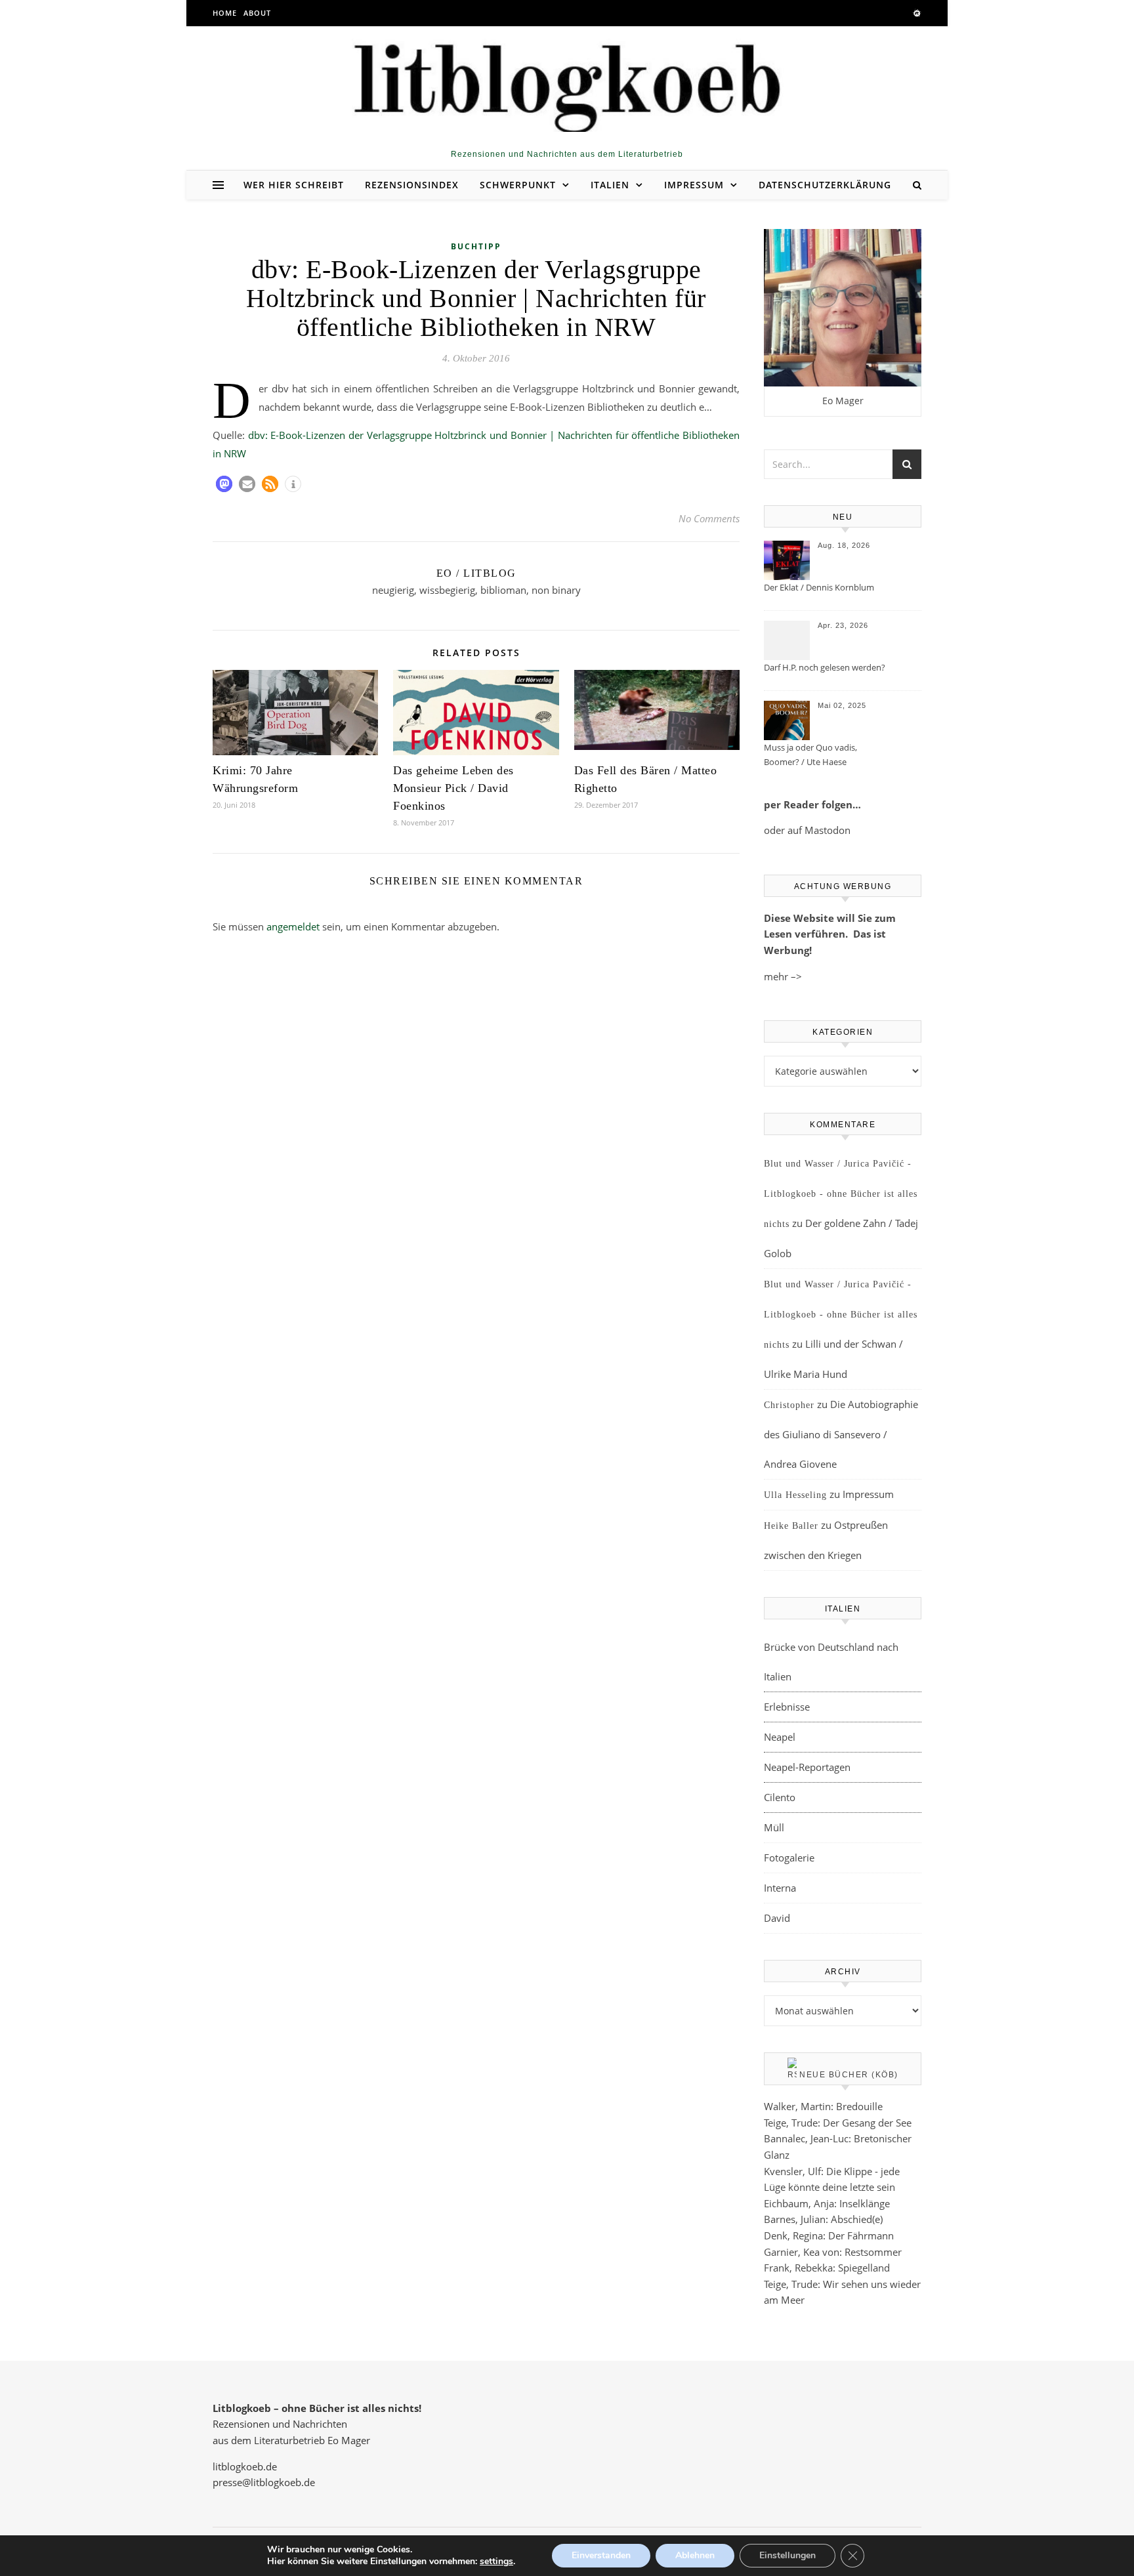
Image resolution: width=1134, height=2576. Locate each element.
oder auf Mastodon (807, 830)
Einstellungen (787, 2555)
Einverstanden (601, 2555)
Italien (610, 185)
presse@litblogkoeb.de (264, 2482)
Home (225, 13)
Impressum (694, 185)
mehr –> (783, 976)
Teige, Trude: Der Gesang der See (838, 2123)
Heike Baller (791, 1526)
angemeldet (293, 926)
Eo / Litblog (476, 573)
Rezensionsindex (412, 185)
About (257, 13)
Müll (774, 1827)
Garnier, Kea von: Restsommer (833, 2252)
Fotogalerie (789, 1858)
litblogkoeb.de (245, 2466)
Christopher (789, 1405)
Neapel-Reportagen (807, 1767)
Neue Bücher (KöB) (849, 2075)
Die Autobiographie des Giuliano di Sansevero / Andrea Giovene (841, 1434)
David (777, 1918)
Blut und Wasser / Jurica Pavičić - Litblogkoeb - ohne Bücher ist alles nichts (841, 1194)
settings (496, 2562)
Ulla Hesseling (795, 1495)
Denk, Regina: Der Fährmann (829, 2235)
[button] (224, 484)
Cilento (780, 1797)
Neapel (780, 1737)
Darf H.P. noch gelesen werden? (825, 667)
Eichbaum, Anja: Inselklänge (827, 2203)
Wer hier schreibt (294, 185)
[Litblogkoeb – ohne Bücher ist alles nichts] (567, 83)
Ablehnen (695, 2555)
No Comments (709, 518)
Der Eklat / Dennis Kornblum (819, 587)
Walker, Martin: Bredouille (823, 2106)
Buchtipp (476, 246)
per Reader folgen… (812, 804)
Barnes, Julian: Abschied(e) (823, 2219)
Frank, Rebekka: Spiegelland (827, 2268)
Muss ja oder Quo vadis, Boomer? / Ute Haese (810, 755)
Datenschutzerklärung (825, 185)
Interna (780, 1888)
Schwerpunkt (518, 185)
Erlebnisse (787, 1707)
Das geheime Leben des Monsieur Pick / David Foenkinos (453, 788)
